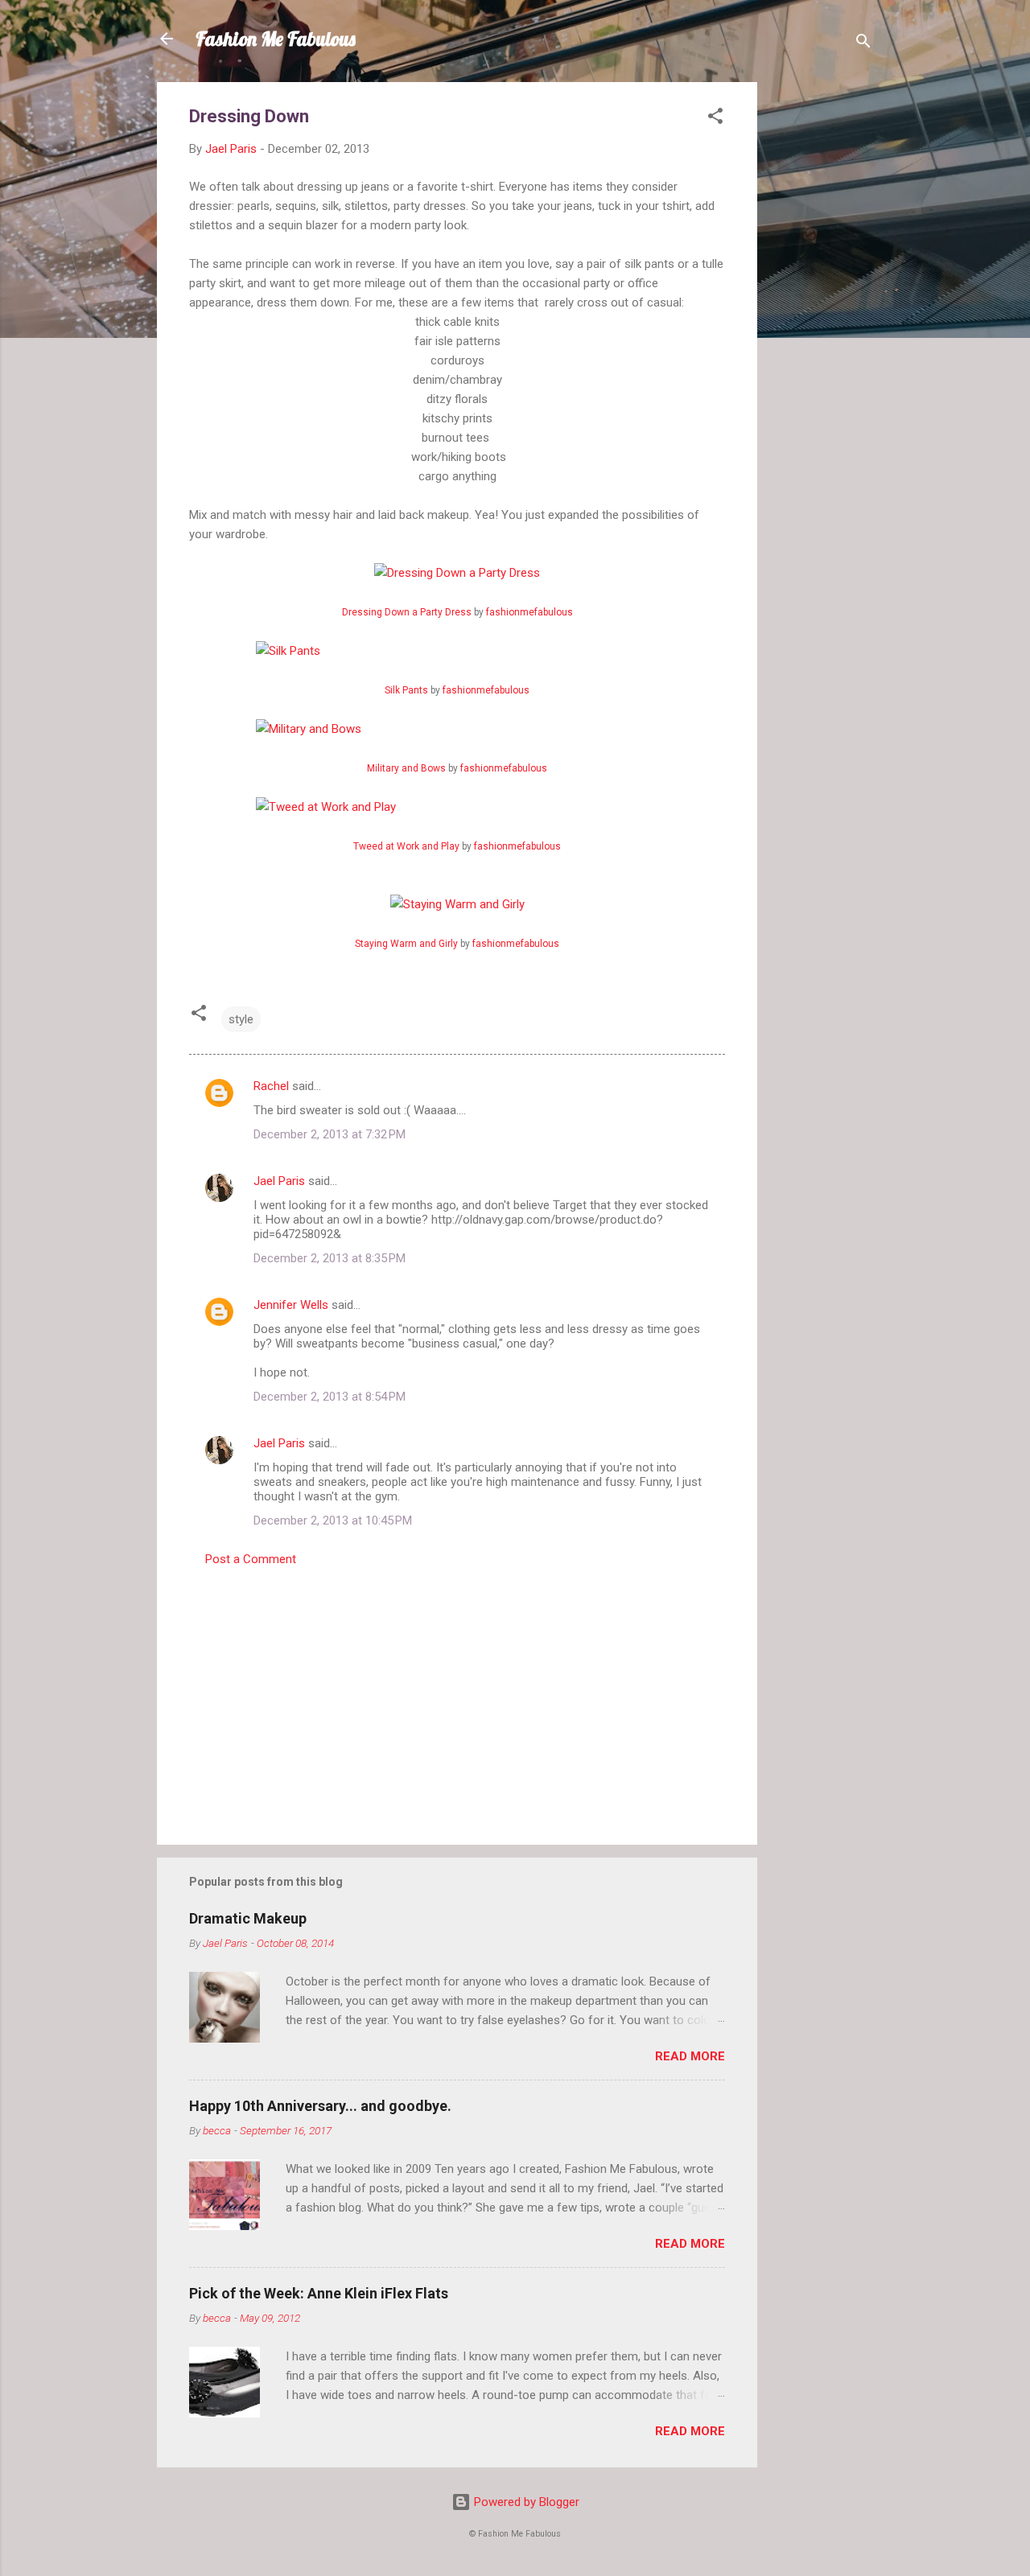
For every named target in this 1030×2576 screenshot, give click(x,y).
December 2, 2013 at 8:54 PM (330, 1397)
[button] (715, 119)
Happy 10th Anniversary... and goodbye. (320, 2106)
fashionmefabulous (529, 612)
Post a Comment (251, 1559)
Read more (690, 2056)
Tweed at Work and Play (406, 846)
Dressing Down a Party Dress (407, 612)
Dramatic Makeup (248, 1918)
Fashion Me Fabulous (276, 39)
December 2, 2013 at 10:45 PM (333, 1520)
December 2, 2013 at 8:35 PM (330, 1258)
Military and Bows (406, 768)
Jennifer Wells (291, 1305)
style (241, 1019)
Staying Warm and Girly (406, 944)
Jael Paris (279, 1181)
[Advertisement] (822, 323)
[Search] (863, 44)
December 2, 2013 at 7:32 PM (330, 1134)
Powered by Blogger (525, 2502)
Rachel (271, 1086)
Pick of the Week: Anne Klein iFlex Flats (319, 2293)
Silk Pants (406, 690)
